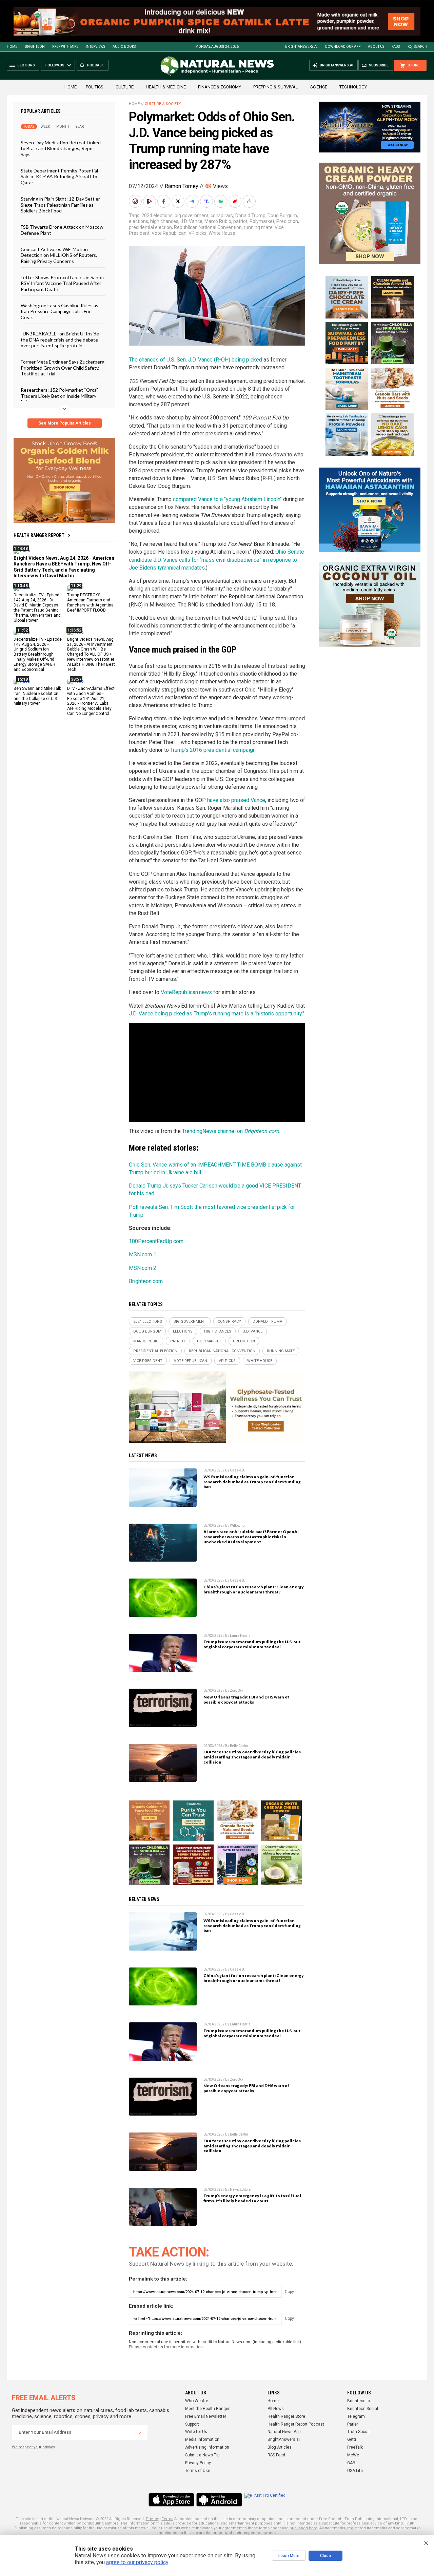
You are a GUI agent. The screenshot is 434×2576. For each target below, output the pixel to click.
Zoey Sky (236, 1691)
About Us (376, 47)
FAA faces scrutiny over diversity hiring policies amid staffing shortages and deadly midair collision (252, 1757)
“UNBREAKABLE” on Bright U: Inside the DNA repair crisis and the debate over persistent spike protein (60, 339)
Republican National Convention (208, 227)
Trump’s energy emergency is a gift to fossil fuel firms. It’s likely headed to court (252, 2198)
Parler (353, 2424)
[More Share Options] (250, 201)
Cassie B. (238, 1470)
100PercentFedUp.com (156, 1241)
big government (192, 215)
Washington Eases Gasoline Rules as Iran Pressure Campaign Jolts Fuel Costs (60, 311)
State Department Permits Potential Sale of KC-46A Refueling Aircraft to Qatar (59, 177)
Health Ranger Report (39, 535)
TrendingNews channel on (231, 1131)
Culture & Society (163, 104)
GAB (351, 2463)
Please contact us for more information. (166, 2347)
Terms (167, 2519)
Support (192, 2424)
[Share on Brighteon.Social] (136, 201)
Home (12, 47)
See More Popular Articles (65, 423)
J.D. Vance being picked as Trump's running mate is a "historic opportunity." (216, 1014)
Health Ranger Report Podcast (296, 2424)
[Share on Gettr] (236, 201)
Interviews (95, 47)
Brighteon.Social (363, 2409)
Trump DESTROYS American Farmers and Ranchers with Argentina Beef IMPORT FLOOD (90, 603)
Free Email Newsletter (206, 2416)
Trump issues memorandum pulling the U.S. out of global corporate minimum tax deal (252, 1644)
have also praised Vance (236, 800)
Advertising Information (207, 2447)
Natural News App (284, 2432)
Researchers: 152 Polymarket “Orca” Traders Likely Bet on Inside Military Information (59, 396)
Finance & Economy (220, 87)
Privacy (152, 2519)
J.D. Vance (191, 221)
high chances (164, 221)
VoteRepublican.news (186, 992)
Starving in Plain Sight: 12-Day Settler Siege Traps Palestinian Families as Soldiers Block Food (60, 205)
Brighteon (35, 47)
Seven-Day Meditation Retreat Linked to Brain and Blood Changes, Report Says (61, 148)
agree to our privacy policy (137, 2562)
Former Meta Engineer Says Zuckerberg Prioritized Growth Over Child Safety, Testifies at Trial (63, 368)
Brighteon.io (359, 2401)
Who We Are (197, 2401)
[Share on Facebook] (164, 201)
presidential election (150, 227)
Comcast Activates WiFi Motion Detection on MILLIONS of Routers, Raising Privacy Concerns (59, 255)
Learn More (289, 2556)
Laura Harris (240, 1636)
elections (139, 221)
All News (276, 2409)
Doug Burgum (282, 215)
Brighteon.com (146, 1281)
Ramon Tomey (182, 186)
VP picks (198, 233)
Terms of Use (198, 2471)
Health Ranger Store (286, 2416)
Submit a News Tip (202, 2455)
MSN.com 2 (143, 1268)
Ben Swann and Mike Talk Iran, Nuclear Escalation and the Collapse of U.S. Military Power (37, 696)
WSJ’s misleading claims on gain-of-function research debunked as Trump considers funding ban (252, 1482)
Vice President (148, 1361)
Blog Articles (280, 2447)
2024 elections (157, 215)
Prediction (287, 221)
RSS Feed (276, 2455)
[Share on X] (179, 201)
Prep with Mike (65, 47)
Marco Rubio (218, 221)
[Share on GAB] (221, 201)
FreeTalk (355, 2447)
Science (319, 87)
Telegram (356, 2416)
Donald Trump (250, 215)
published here (303, 2528)
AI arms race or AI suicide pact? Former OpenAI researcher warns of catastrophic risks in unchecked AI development (251, 1537)
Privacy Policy (198, 2463)
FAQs (396, 47)
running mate (258, 227)
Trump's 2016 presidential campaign (213, 750)
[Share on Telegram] (193, 201)
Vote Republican (169, 233)
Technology (353, 87)
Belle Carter (239, 1746)
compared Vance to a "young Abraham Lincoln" (227, 499)
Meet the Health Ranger (207, 2409)
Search (421, 47)
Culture (125, 87)
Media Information (202, 2439)
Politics (95, 87)
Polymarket (262, 221)
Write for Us (196, 2432)
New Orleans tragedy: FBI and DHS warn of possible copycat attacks (246, 1699)
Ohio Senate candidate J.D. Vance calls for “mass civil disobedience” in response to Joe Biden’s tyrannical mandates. (216, 560)
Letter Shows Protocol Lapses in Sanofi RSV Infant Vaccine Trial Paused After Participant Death (62, 283)
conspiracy (222, 215)
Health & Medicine (166, 87)
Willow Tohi (239, 1526)
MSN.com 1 (143, 1254)
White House (222, 233)
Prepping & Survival (276, 87)
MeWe (353, 2455)
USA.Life (355, 2471)
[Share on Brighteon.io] (150, 201)
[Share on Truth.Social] (207, 201)
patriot (240, 221)
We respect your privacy (33, 2447)
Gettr (352, 2439)
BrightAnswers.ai (301, 47)
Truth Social (358, 2432)
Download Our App (343, 47)
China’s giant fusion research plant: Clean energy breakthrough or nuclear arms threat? (254, 1589)
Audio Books (124, 47)
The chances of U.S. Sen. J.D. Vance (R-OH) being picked (195, 360)
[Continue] (140, 2432)
